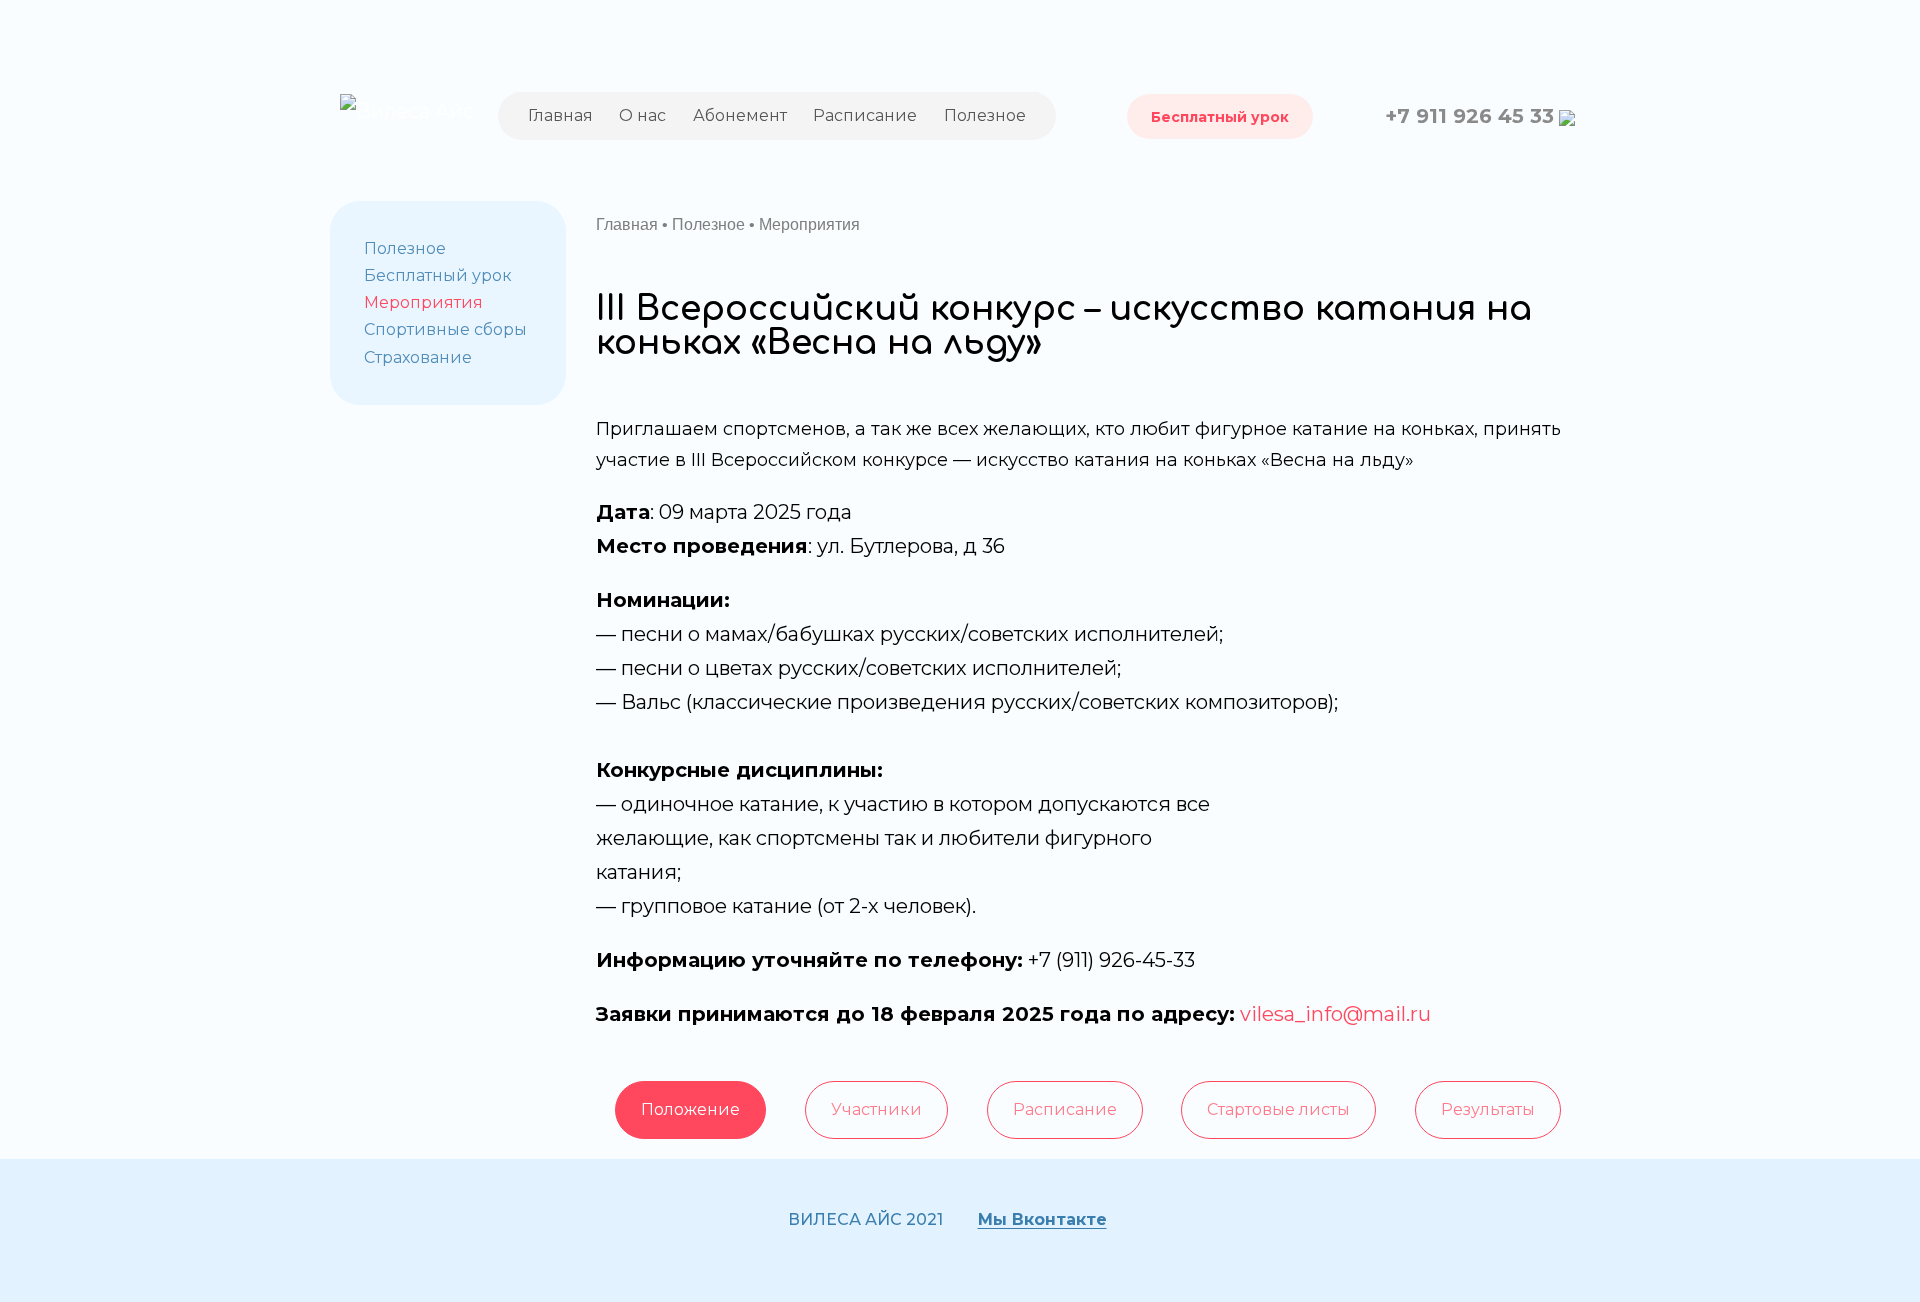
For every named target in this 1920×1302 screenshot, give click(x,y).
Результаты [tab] (1488, 1109)
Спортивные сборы (445, 329)
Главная (560, 115)
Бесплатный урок (1220, 117)
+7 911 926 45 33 (1469, 116)
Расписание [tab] (1065, 1109)
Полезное (985, 115)
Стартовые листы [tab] (1278, 1109)
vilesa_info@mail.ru (1333, 1014)
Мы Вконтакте (1042, 1219)
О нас (642, 115)
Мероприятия (423, 302)
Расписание (865, 115)
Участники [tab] (876, 1109)
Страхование (418, 357)
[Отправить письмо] (1567, 116)
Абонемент (740, 115)
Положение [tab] (690, 1109)
